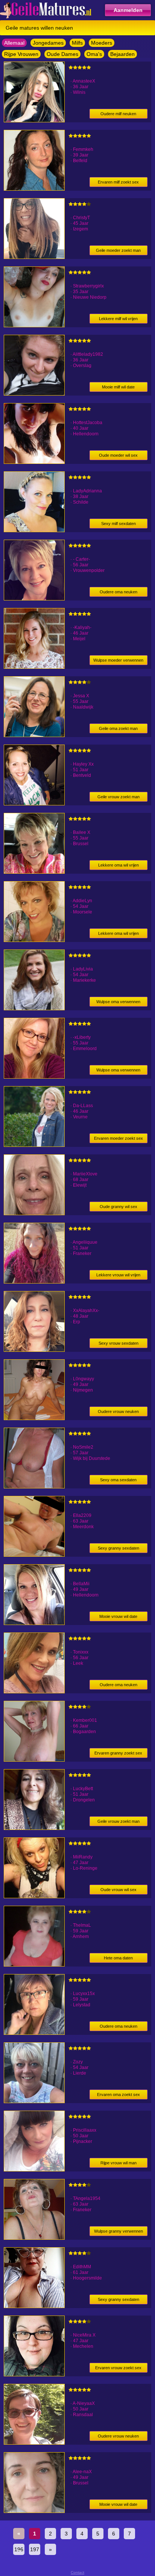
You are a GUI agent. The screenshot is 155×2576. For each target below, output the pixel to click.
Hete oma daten (118, 1958)
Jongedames (48, 43)
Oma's (94, 54)
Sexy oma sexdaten (118, 1480)
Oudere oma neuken (119, 592)
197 (35, 2549)
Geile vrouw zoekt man (119, 797)
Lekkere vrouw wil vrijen (118, 1275)
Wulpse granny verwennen (119, 2231)
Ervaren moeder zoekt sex (119, 1138)
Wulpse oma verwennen (118, 1002)
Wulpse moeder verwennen (118, 660)
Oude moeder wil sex (118, 455)
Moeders (102, 43)
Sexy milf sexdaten (119, 524)
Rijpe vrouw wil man (119, 2163)
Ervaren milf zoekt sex (118, 182)
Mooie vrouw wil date (118, 1616)
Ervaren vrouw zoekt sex (118, 2368)
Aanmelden (128, 10)
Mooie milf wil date (118, 387)
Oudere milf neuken (118, 114)
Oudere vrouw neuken (118, 1411)
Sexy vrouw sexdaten (119, 1343)
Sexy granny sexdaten (119, 1548)
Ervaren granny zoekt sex (118, 1753)
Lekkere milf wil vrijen (118, 319)
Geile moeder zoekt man (118, 250)
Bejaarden (122, 54)
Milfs (77, 43)
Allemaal (14, 43)
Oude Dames (62, 54)
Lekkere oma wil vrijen (119, 865)
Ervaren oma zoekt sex (119, 2095)
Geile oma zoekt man (118, 728)
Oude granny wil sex (119, 1207)
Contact (77, 2572)
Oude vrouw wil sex (119, 1890)
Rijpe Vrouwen (21, 54)
